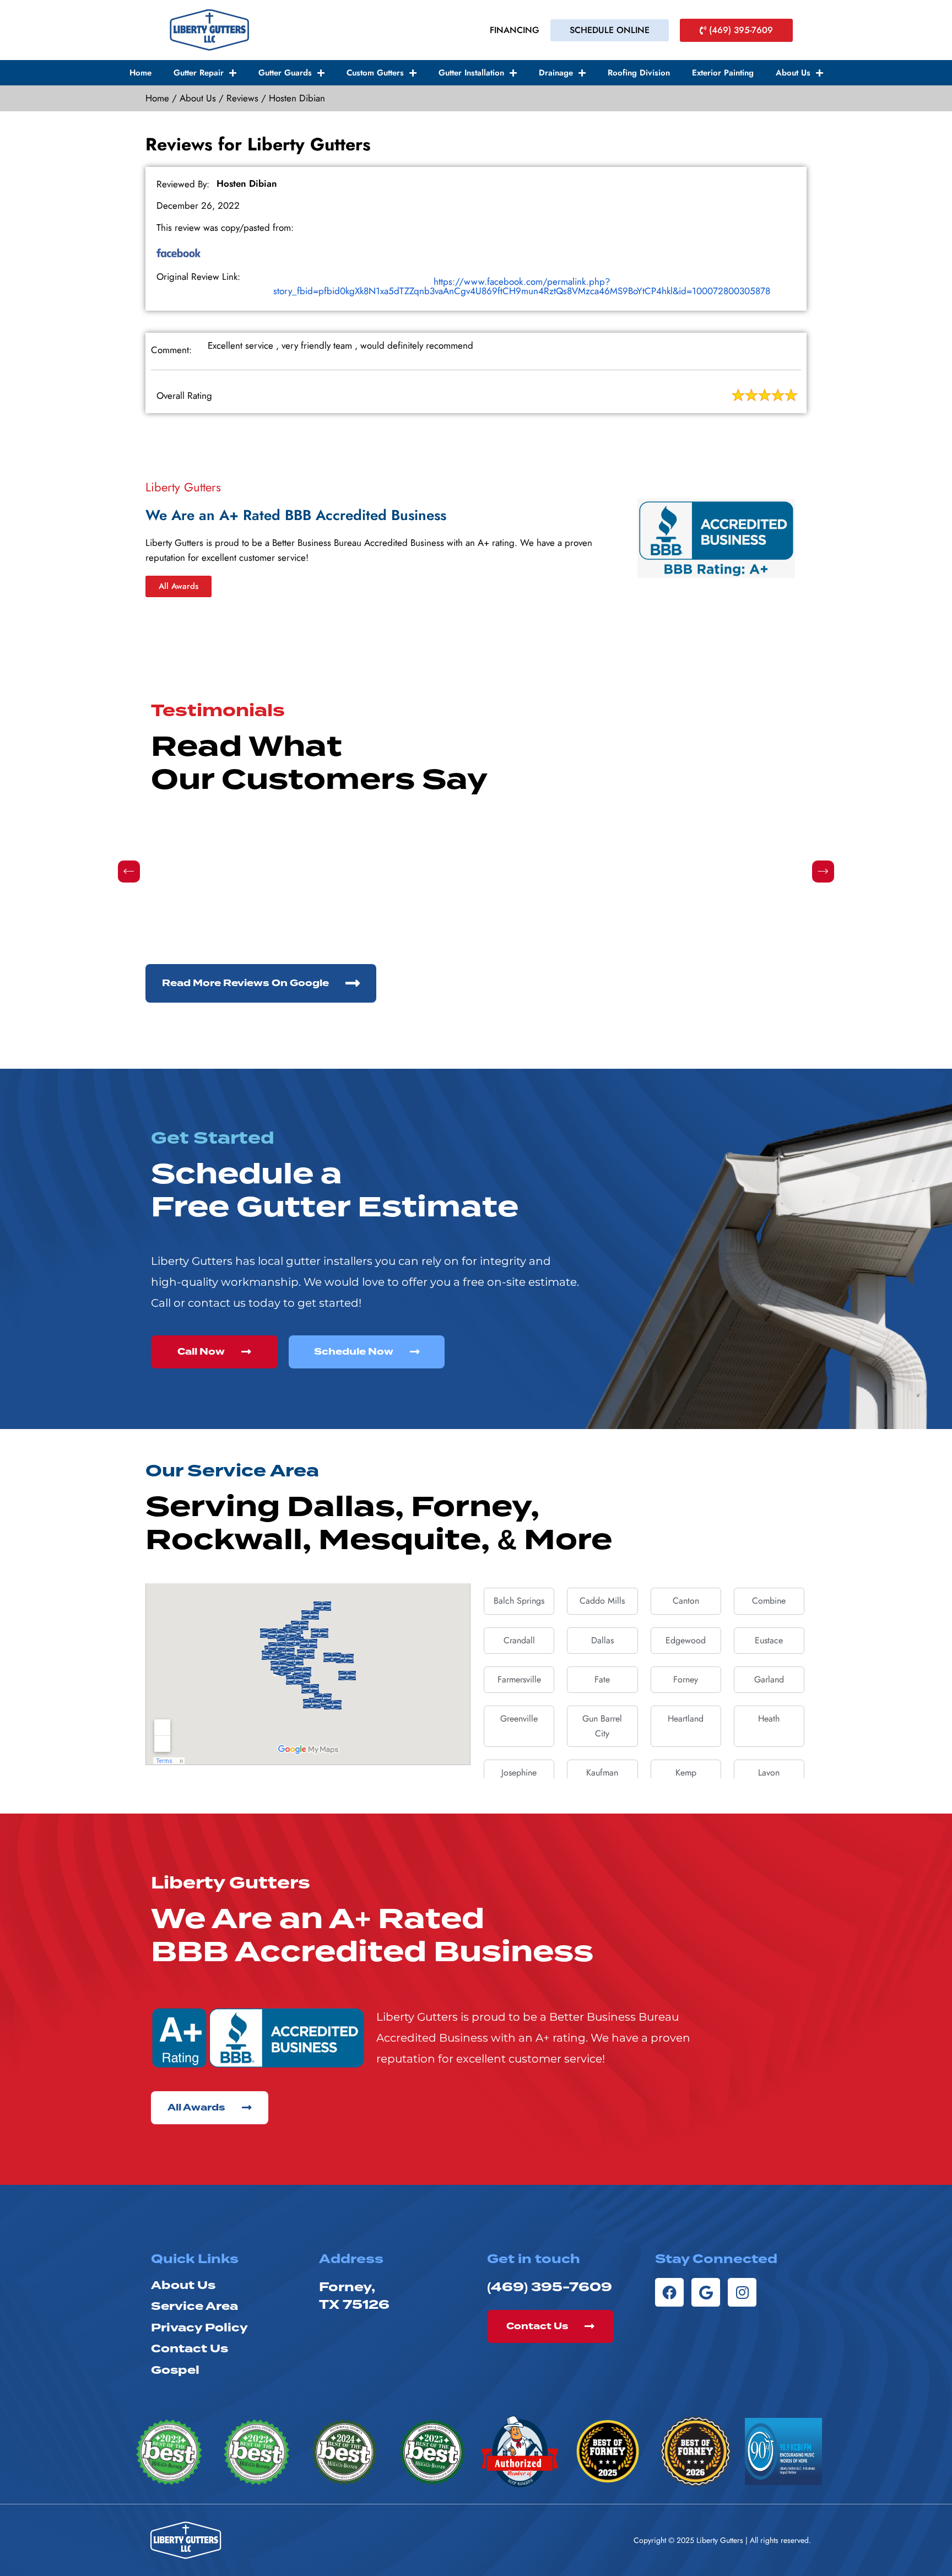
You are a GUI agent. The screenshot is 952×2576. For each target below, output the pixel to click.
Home (140, 73)
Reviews (242, 98)
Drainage (556, 73)
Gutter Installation (471, 73)
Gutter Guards (285, 73)
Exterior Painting (723, 73)
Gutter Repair (199, 73)
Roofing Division (639, 73)
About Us (793, 73)
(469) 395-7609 (550, 2287)
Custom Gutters (375, 73)
